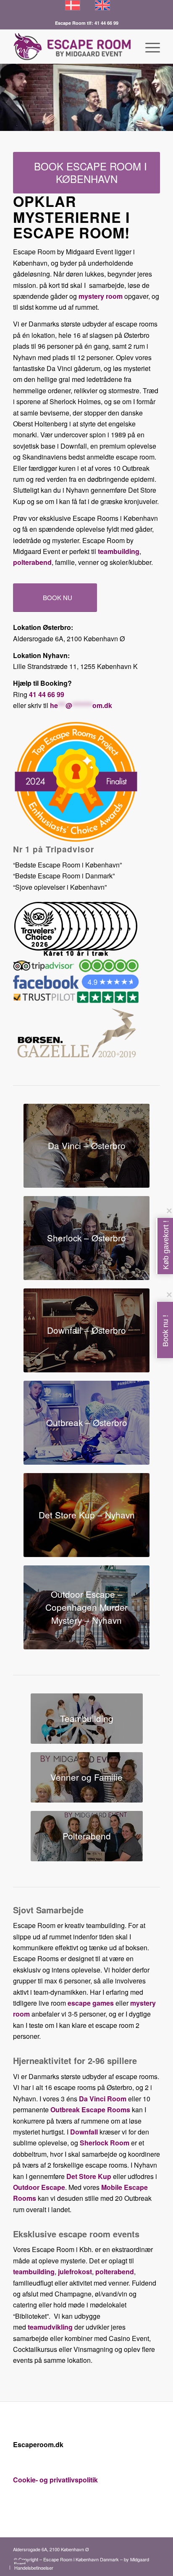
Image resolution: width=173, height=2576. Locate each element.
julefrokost (75, 2272)
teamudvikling (50, 2327)
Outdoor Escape (39, 2187)
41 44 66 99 (47, 694)
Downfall (84, 2132)
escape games (91, 2003)
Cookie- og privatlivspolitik (55, 2480)
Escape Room (71, 23)
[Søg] (129, 47)
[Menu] (148, 47)
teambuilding (119, 551)
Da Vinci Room (103, 2099)
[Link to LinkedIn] (141, 2548)
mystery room (101, 296)
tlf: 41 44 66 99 (103, 23)
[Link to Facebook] (128, 2548)
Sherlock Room (105, 2143)
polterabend (32, 562)
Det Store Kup (89, 2176)
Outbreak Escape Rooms (90, 2110)
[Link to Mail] (116, 2548)
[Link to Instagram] (154, 2548)
